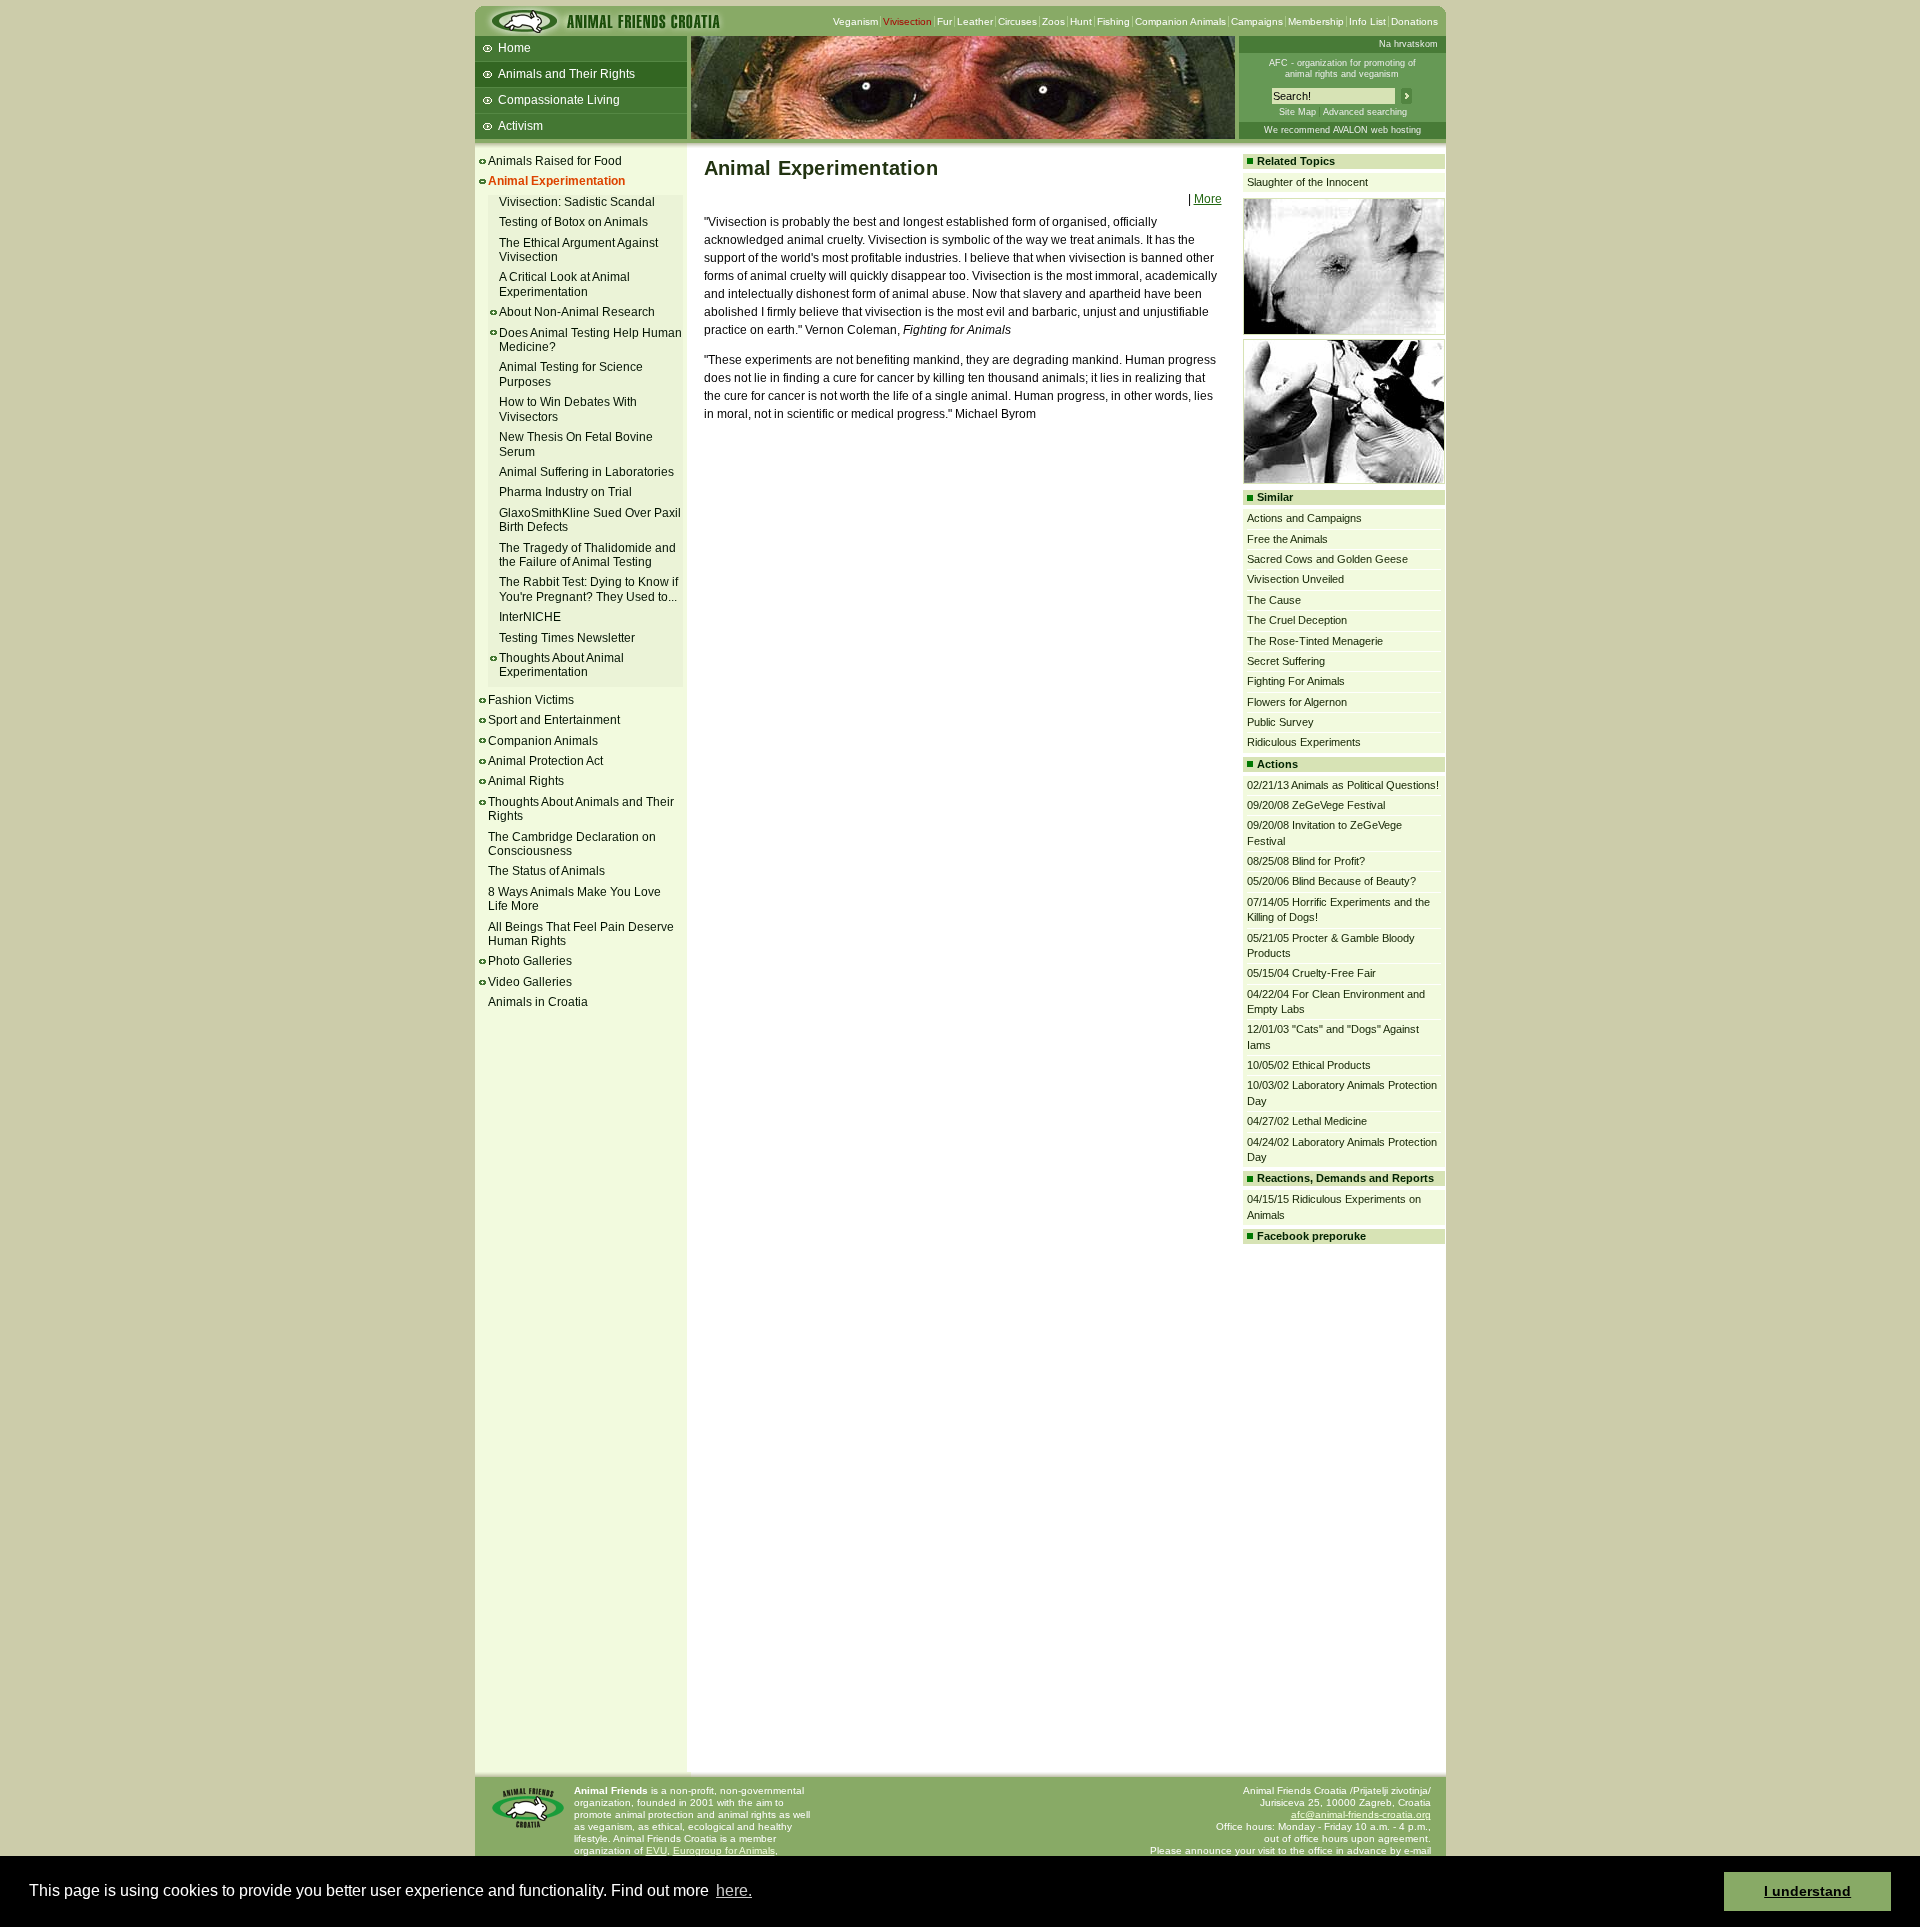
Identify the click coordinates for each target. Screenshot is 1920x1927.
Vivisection (907, 21)
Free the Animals (1287, 539)
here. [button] (734, 1890)
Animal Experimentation (556, 181)
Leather (975, 21)
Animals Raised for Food (555, 161)
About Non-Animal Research (577, 312)
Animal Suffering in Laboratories (586, 472)
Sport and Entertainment (554, 720)
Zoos (1053, 21)
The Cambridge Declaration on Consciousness (572, 844)
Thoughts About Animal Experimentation (561, 665)
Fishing (1113, 21)
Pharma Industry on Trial (565, 492)
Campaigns (1257, 21)
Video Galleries (530, 982)
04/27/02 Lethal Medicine (1307, 1121)
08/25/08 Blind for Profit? (1306, 861)
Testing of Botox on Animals (573, 222)
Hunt (1081, 21)
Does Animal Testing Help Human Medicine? (590, 340)
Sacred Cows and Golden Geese (1327, 559)
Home (514, 48)
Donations (1414, 21)
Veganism (855, 21)
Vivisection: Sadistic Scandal (577, 202)
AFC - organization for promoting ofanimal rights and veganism (1342, 68)
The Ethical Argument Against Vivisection (578, 250)
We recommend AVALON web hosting (1342, 130)
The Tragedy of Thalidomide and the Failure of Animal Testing (587, 555)
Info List (1367, 21)
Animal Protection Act (545, 761)
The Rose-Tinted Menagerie (1315, 641)
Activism (520, 126)
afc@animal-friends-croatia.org (1361, 1814)
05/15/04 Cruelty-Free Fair (1311, 973)
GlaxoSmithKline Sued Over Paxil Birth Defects (590, 520)
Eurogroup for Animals (724, 1850)
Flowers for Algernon (1297, 702)
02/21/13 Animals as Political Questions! (1343, 785)
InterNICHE (530, 617)
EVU (656, 1850)
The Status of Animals (546, 871)
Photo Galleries (530, 961)
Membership (1316, 21)
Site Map (1297, 112)
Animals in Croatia (538, 1002)
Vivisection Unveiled (1295, 579)
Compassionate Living (559, 100)
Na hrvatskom (1408, 44)
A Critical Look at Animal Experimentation (564, 284)
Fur (944, 21)
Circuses (1017, 21)
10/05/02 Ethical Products (1309, 1065)
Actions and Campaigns (1304, 518)
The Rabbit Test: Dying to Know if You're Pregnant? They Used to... (588, 589)
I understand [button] (1807, 1891)
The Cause (1274, 600)
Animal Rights (526, 781)
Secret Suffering (1286, 661)
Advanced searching (1365, 112)
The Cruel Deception (1297, 620)
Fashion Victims (531, 700)
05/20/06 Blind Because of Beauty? (1331, 881)
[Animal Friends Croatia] (604, 27)
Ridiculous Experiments (1304, 742)
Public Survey (1280, 722)
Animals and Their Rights (566, 74)
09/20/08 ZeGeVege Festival (1316, 805)
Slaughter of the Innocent (1307, 182)
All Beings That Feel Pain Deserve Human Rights (581, 934)
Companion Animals (1180, 21)
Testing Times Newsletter (567, 638)
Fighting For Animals (1296, 681)
